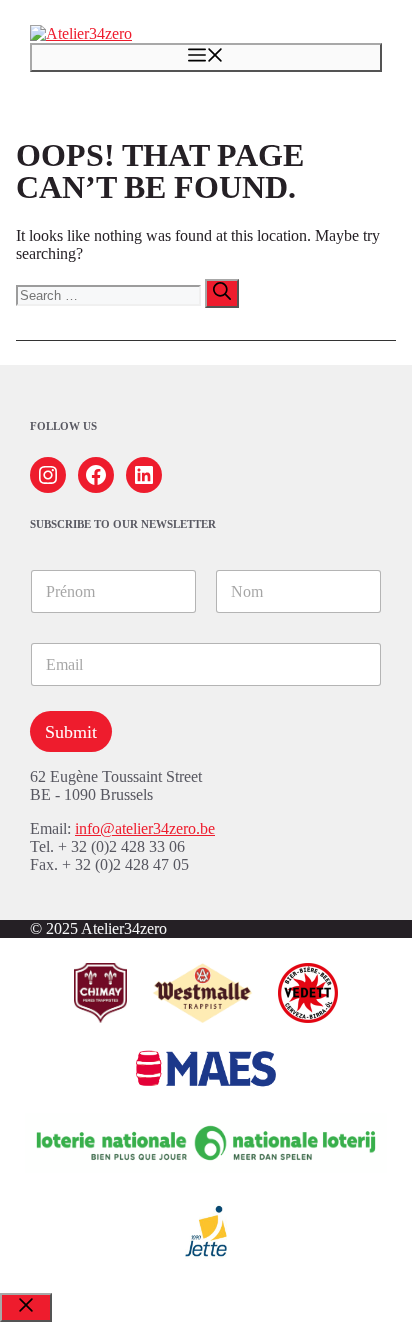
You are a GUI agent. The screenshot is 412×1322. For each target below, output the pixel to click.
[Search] (222, 293)
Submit (71, 732)
